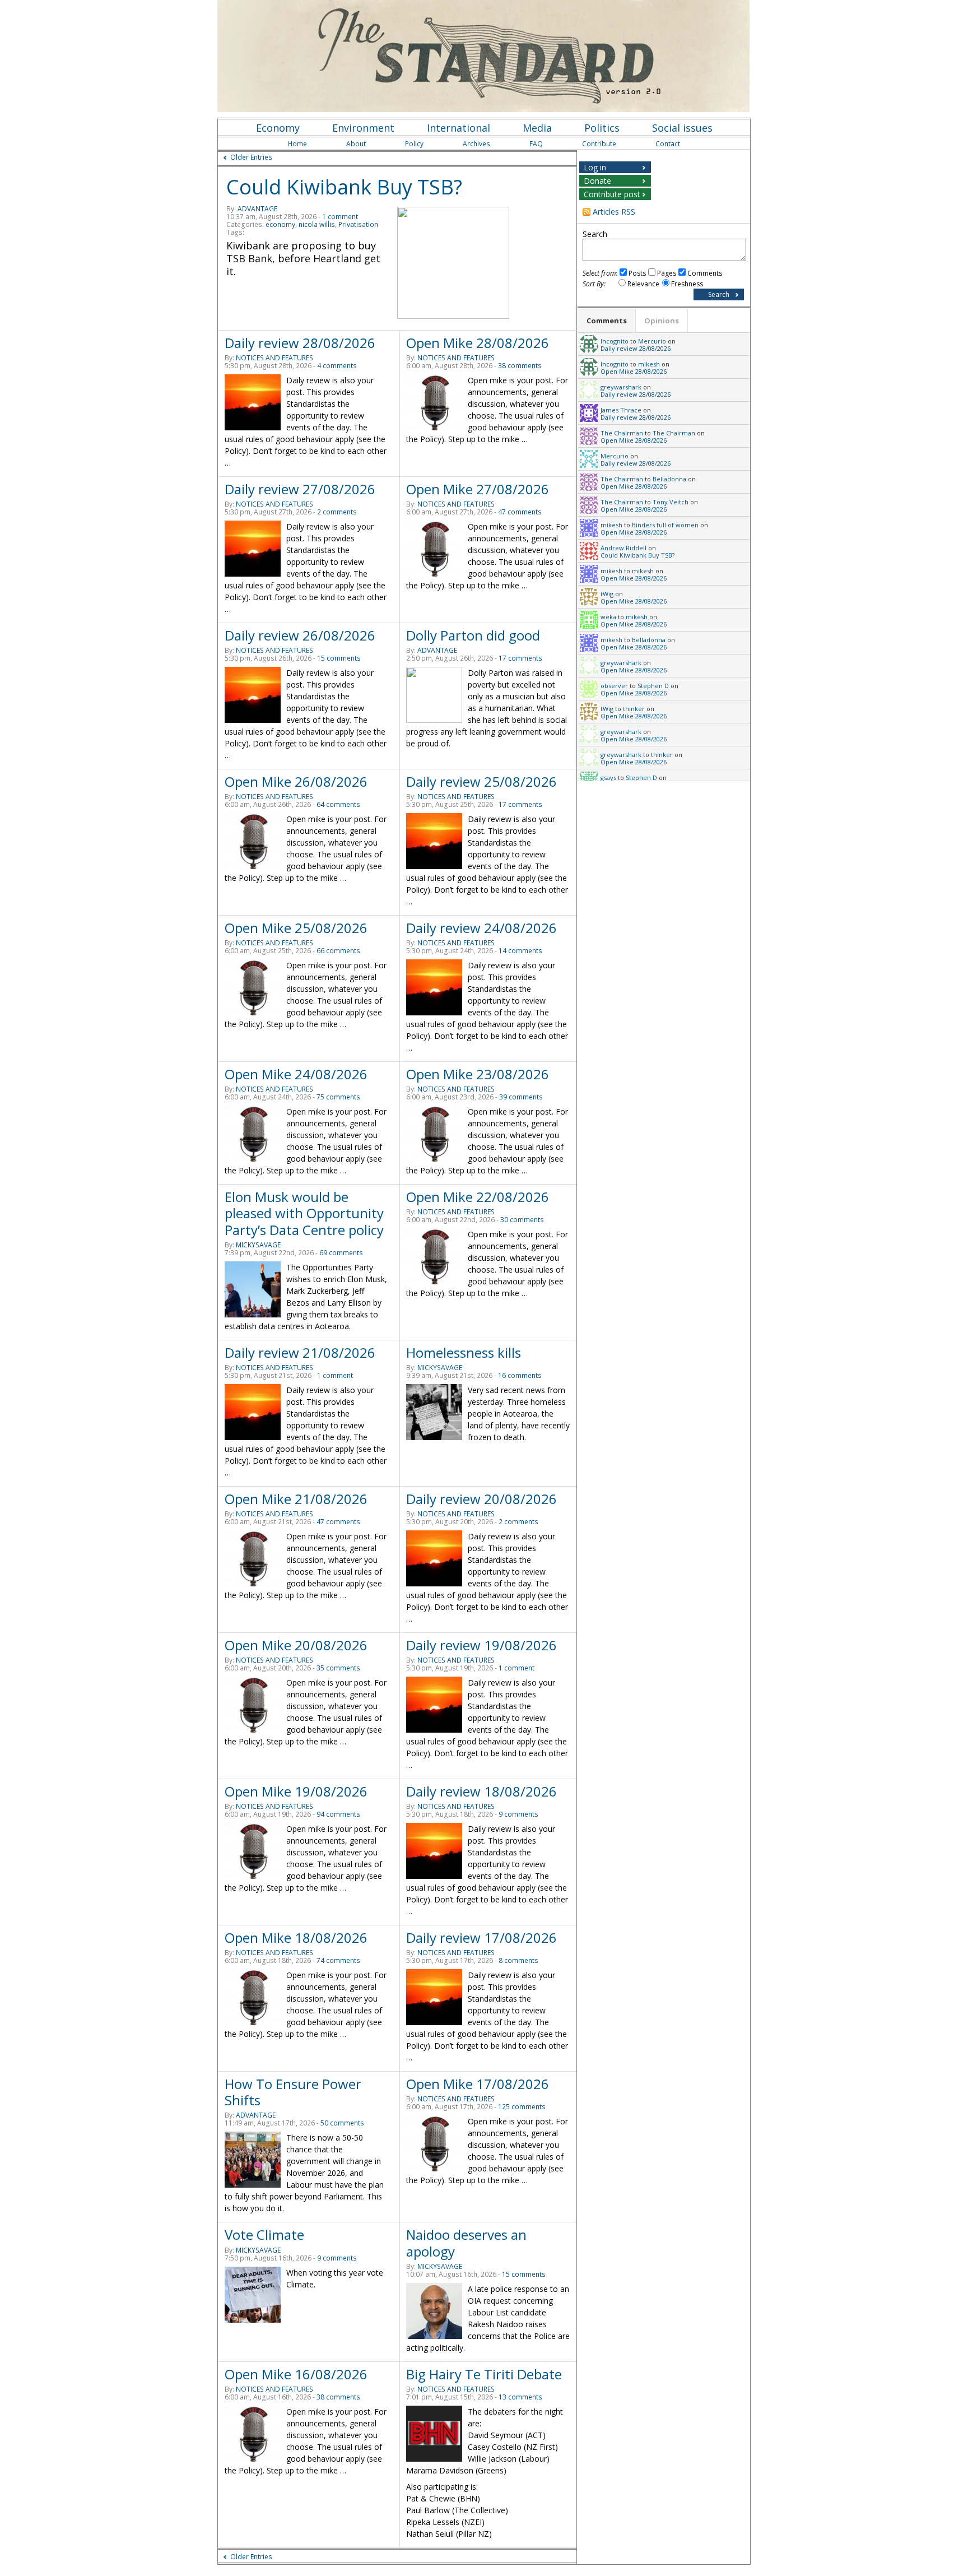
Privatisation (358, 224)
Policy (414, 144)
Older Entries (251, 157)
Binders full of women (665, 525)
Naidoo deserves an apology (466, 2243)
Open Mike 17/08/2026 (478, 2084)
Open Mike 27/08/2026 (478, 489)
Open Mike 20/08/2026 (296, 1645)
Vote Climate (264, 2234)
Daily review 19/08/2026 (481, 1645)
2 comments (337, 512)
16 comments (520, 1375)
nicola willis (317, 224)
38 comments (520, 366)
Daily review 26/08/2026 (300, 635)
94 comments (338, 1814)
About (356, 144)
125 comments (522, 2107)
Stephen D (653, 686)
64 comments (338, 804)
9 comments (518, 1814)
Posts (637, 273)
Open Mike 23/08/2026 (478, 1074)
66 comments (338, 951)
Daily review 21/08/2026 (300, 1352)
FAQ (536, 144)
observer (614, 686)
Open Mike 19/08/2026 (296, 1791)
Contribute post (612, 194)
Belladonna (669, 479)
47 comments (520, 512)
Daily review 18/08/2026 (481, 1791)
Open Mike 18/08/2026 (296, 1937)
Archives (476, 144)
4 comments (337, 366)
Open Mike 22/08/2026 (478, 1197)
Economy (278, 128)
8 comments (518, 1960)
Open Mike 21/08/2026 (296, 1499)
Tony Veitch (671, 502)
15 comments (339, 658)
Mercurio (652, 341)
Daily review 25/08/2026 (481, 781)
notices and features (274, 358)
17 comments (520, 658)
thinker (634, 709)
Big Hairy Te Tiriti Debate (484, 2374)
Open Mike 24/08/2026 (296, 1074)
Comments (705, 273)
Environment (363, 128)
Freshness (687, 284)
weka (608, 617)
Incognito (615, 341)
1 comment (340, 217)
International (459, 128)
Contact (668, 144)
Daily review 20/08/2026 (481, 1499)
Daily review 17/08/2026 (481, 1937)
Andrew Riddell (623, 548)
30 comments (522, 1220)
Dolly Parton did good (473, 635)
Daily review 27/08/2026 (300, 489)
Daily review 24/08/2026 (481, 928)
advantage (257, 209)
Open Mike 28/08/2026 (478, 343)
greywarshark (621, 387)
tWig (607, 594)
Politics (602, 128)
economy (280, 224)
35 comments (338, 1668)
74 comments (338, 1960)
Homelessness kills (464, 1352)
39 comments (521, 1097)
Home (297, 144)
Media (537, 128)
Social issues (682, 128)
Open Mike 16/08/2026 (296, 2374)
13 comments (520, 2397)
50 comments (342, 2123)
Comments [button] (607, 321)
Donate (597, 181)
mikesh (649, 364)
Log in (595, 167)
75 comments (338, 1097)
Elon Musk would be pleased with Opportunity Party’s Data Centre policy (304, 1213)
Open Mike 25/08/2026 (296, 928)
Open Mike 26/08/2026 (296, 781)
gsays (608, 778)
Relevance (643, 284)
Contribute (599, 144)
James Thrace (621, 410)
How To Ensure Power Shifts (293, 2092)
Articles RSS (614, 212)
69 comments (341, 1253)
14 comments (520, 951)
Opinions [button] (662, 321)
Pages (667, 273)
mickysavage (258, 1245)
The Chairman (622, 433)
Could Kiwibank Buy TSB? (344, 187)
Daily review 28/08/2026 (300, 343)
